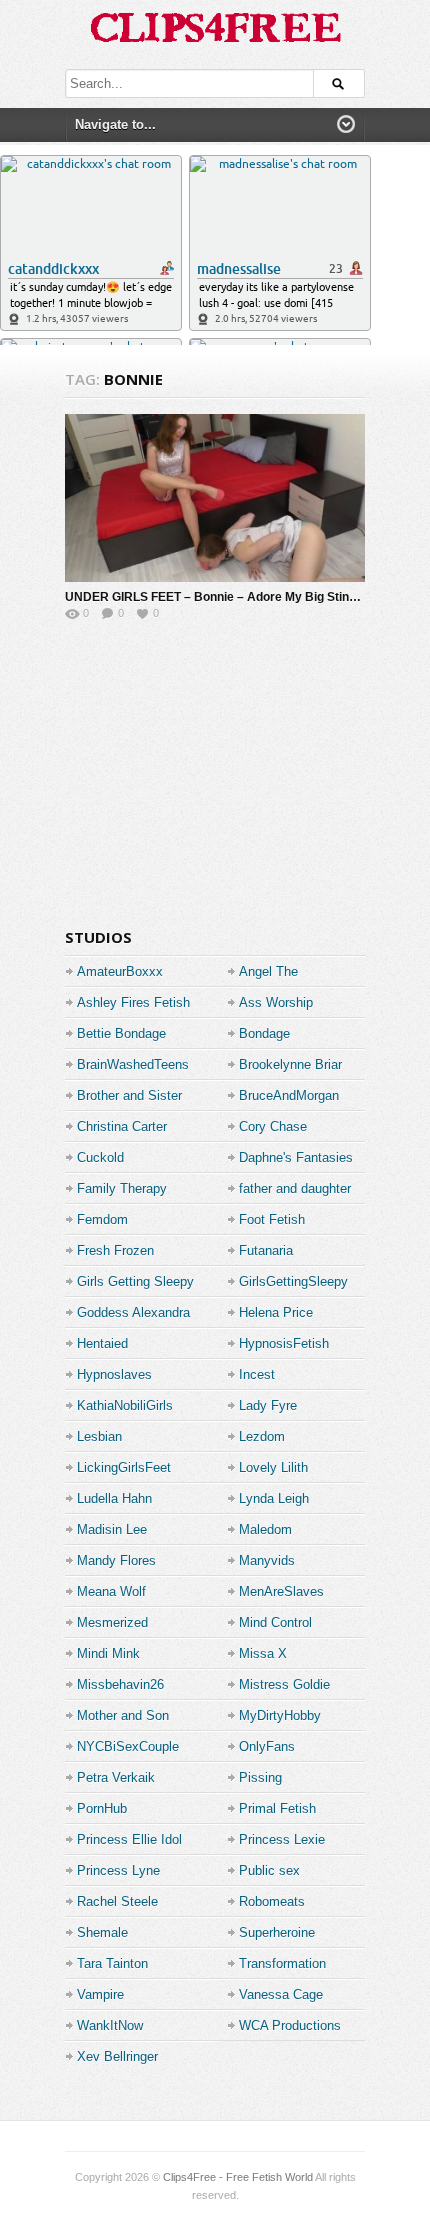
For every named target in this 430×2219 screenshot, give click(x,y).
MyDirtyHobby (280, 1715)
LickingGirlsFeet (124, 1467)
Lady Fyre (268, 1405)
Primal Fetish (277, 1808)
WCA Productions (290, 2025)
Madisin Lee (112, 1529)
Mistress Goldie (284, 1684)
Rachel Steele (117, 1901)
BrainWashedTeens (133, 1064)
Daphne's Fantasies (296, 1157)
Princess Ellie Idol (129, 1839)
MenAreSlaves (281, 1591)
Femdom (102, 1219)
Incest (257, 1374)
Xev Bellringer (117, 2056)
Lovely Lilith (273, 1467)
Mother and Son (123, 1715)
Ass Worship (276, 1002)
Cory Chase (273, 1126)
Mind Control (275, 1622)
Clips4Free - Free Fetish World (238, 2177)
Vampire (100, 1994)
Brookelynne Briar (290, 1064)
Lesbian (99, 1436)
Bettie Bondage (121, 1033)
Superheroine (277, 1932)
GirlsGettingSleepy (293, 1281)
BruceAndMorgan (289, 1095)
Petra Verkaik (116, 1777)
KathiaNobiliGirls (125, 1405)
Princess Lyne (118, 1870)
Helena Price (276, 1312)
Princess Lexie (282, 1839)
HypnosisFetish (284, 1343)
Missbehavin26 (120, 1684)
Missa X (263, 1653)
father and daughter (295, 1188)
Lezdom (262, 1436)
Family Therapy (122, 1188)
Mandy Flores (116, 1560)
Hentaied (102, 1343)
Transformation (282, 1963)
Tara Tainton (112, 1963)
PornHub (102, 1808)
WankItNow (110, 2025)
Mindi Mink (108, 1653)
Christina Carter (122, 1126)
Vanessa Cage (281, 1994)
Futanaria (266, 1250)
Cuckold (100, 1157)
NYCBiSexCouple (128, 1746)
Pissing (260, 1777)
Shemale (102, 1932)
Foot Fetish (272, 1219)
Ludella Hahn (114, 1498)
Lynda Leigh (274, 1498)
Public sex (269, 1870)
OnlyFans (267, 1746)
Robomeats (272, 1901)
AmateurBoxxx (120, 971)
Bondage (264, 1033)
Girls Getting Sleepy (135, 1281)
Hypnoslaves (114, 1374)
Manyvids (267, 1560)
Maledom (265, 1529)
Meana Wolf (111, 1591)
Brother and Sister (129, 1095)
